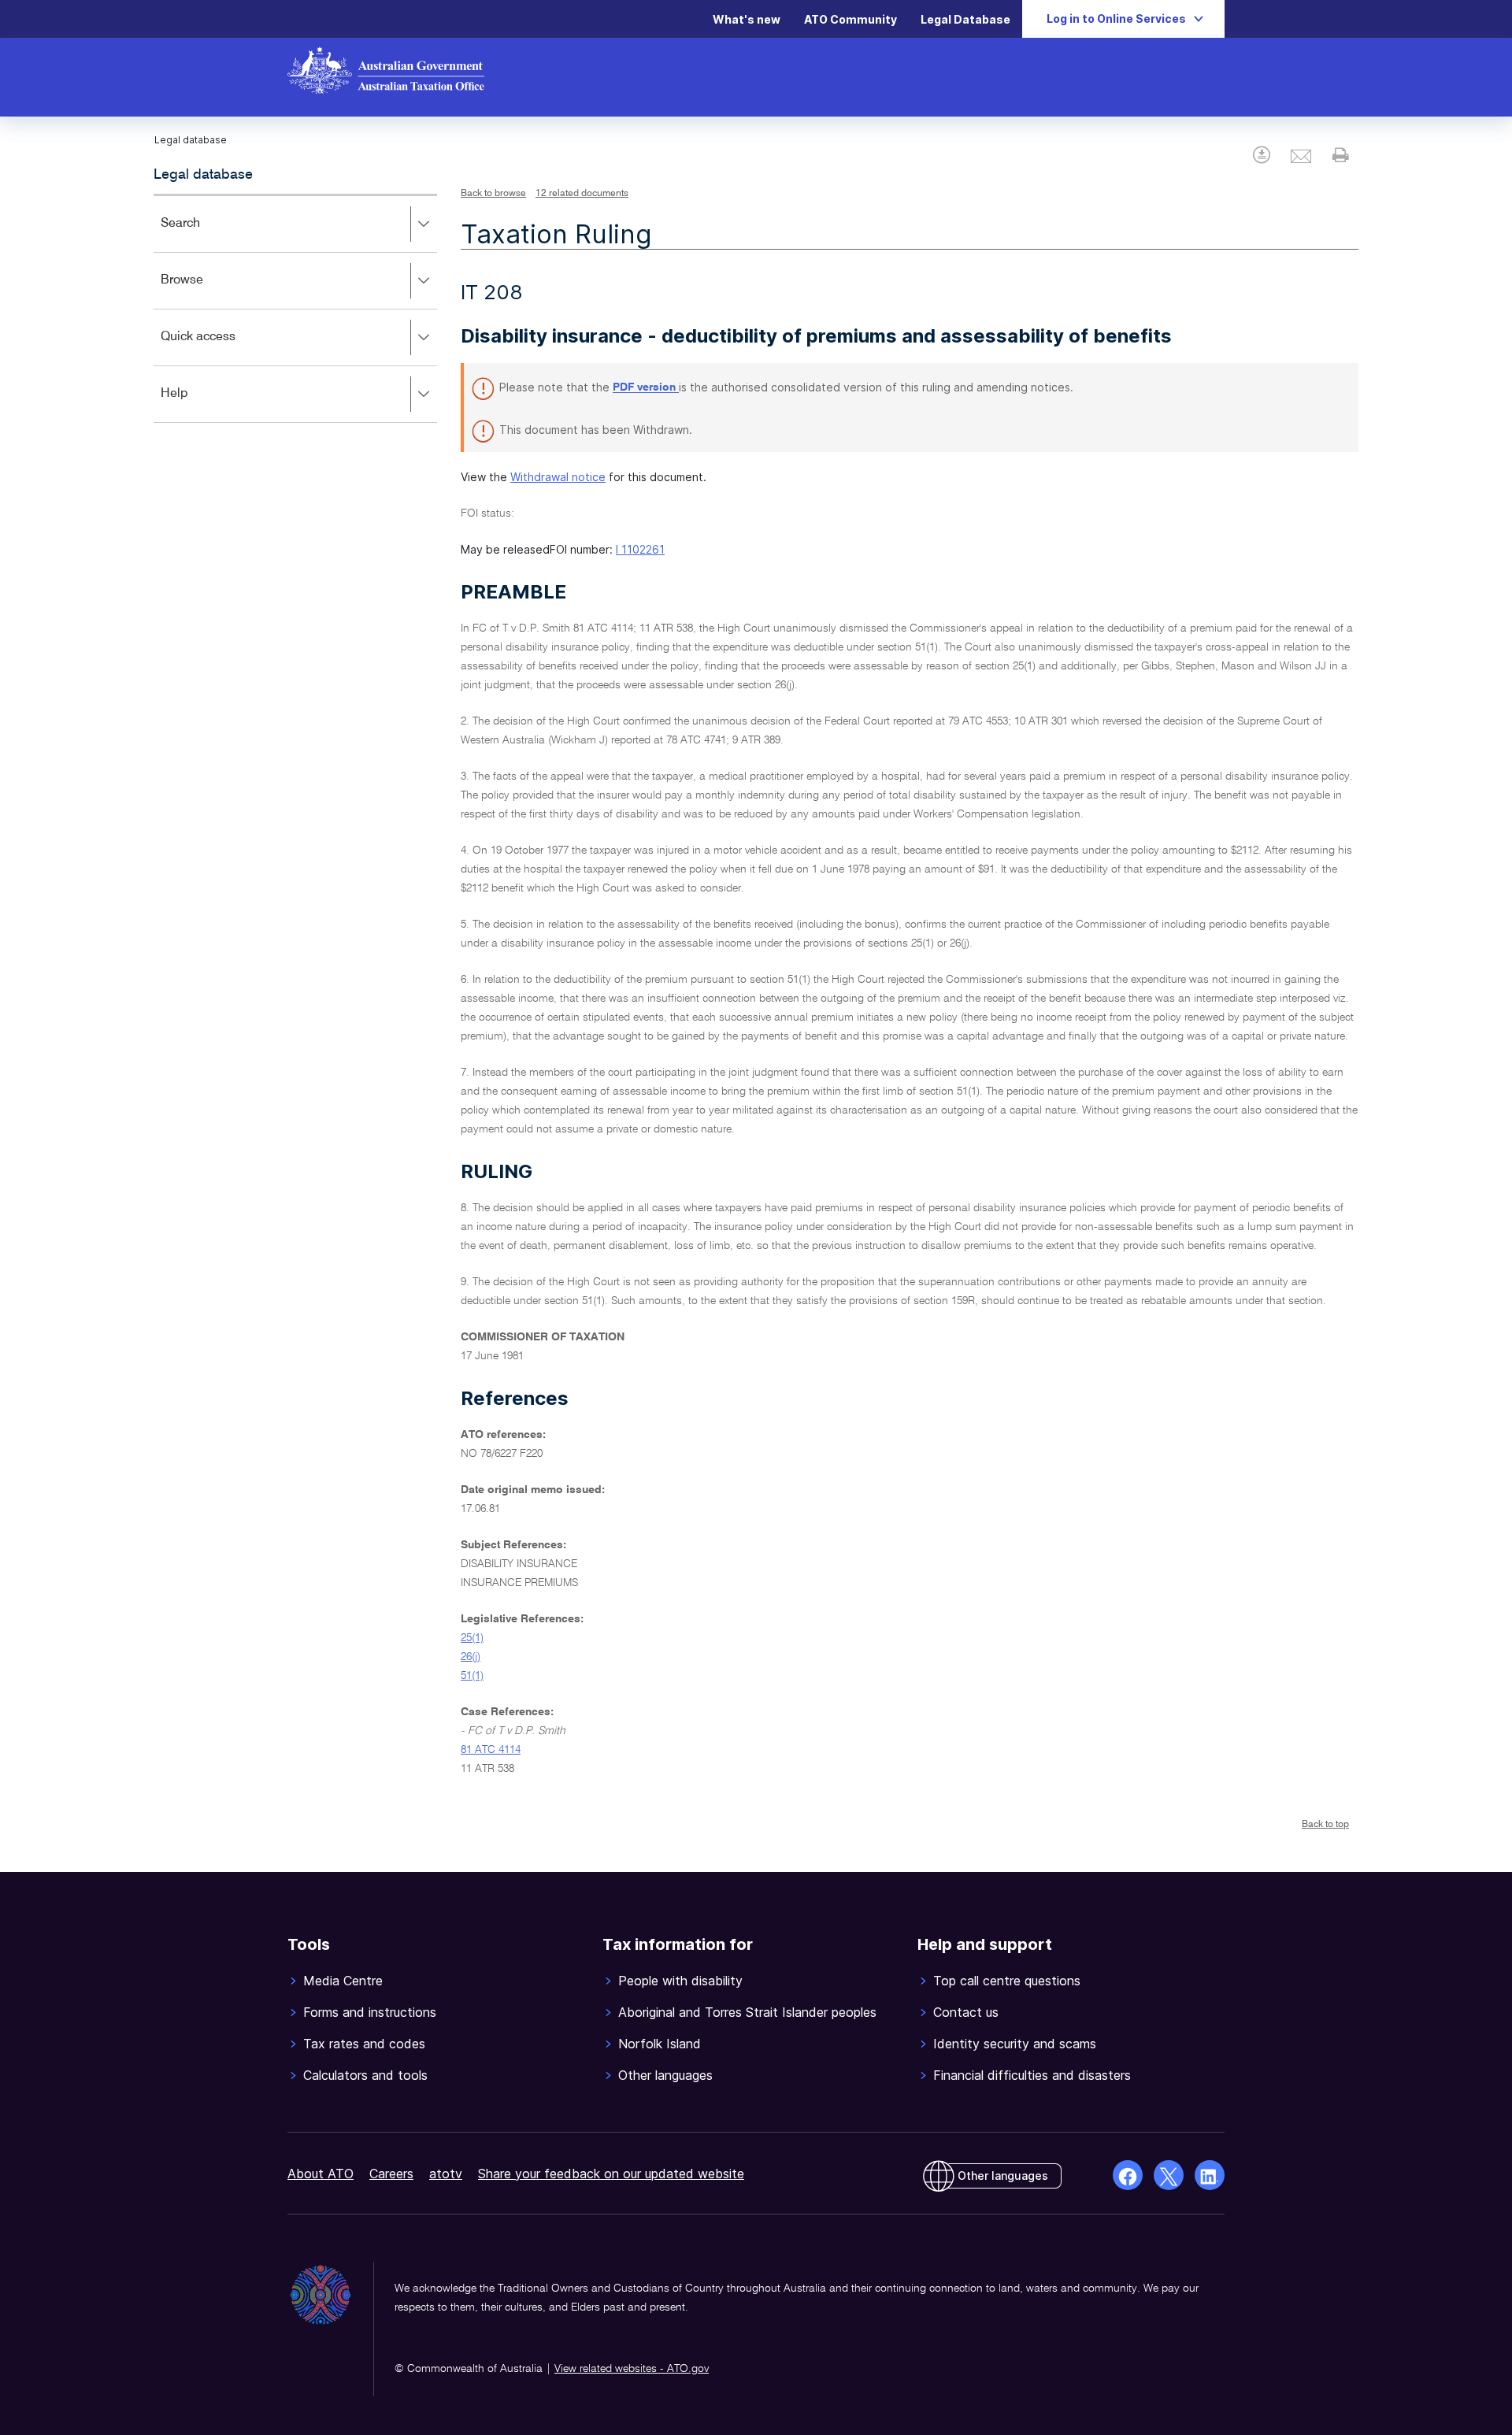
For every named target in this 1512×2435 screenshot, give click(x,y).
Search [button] (203, 234)
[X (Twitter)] (1169, 2175)
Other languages (1003, 2176)
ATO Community (850, 19)
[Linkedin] (1210, 2175)
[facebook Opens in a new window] (1128, 2175)
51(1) (472, 1676)
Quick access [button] (221, 348)
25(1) (472, 1638)
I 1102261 (640, 549)
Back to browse (493, 194)
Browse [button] (205, 291)
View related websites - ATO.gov (632, 2369)
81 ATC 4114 (491, 1750)
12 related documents (582, 194)
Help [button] (197, 404)
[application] (295, 308)
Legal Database (965, 19)
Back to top (1325, 1825)
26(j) (471, 1657)
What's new (747, 19)
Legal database (203, 175)
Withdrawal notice (558, 477)
